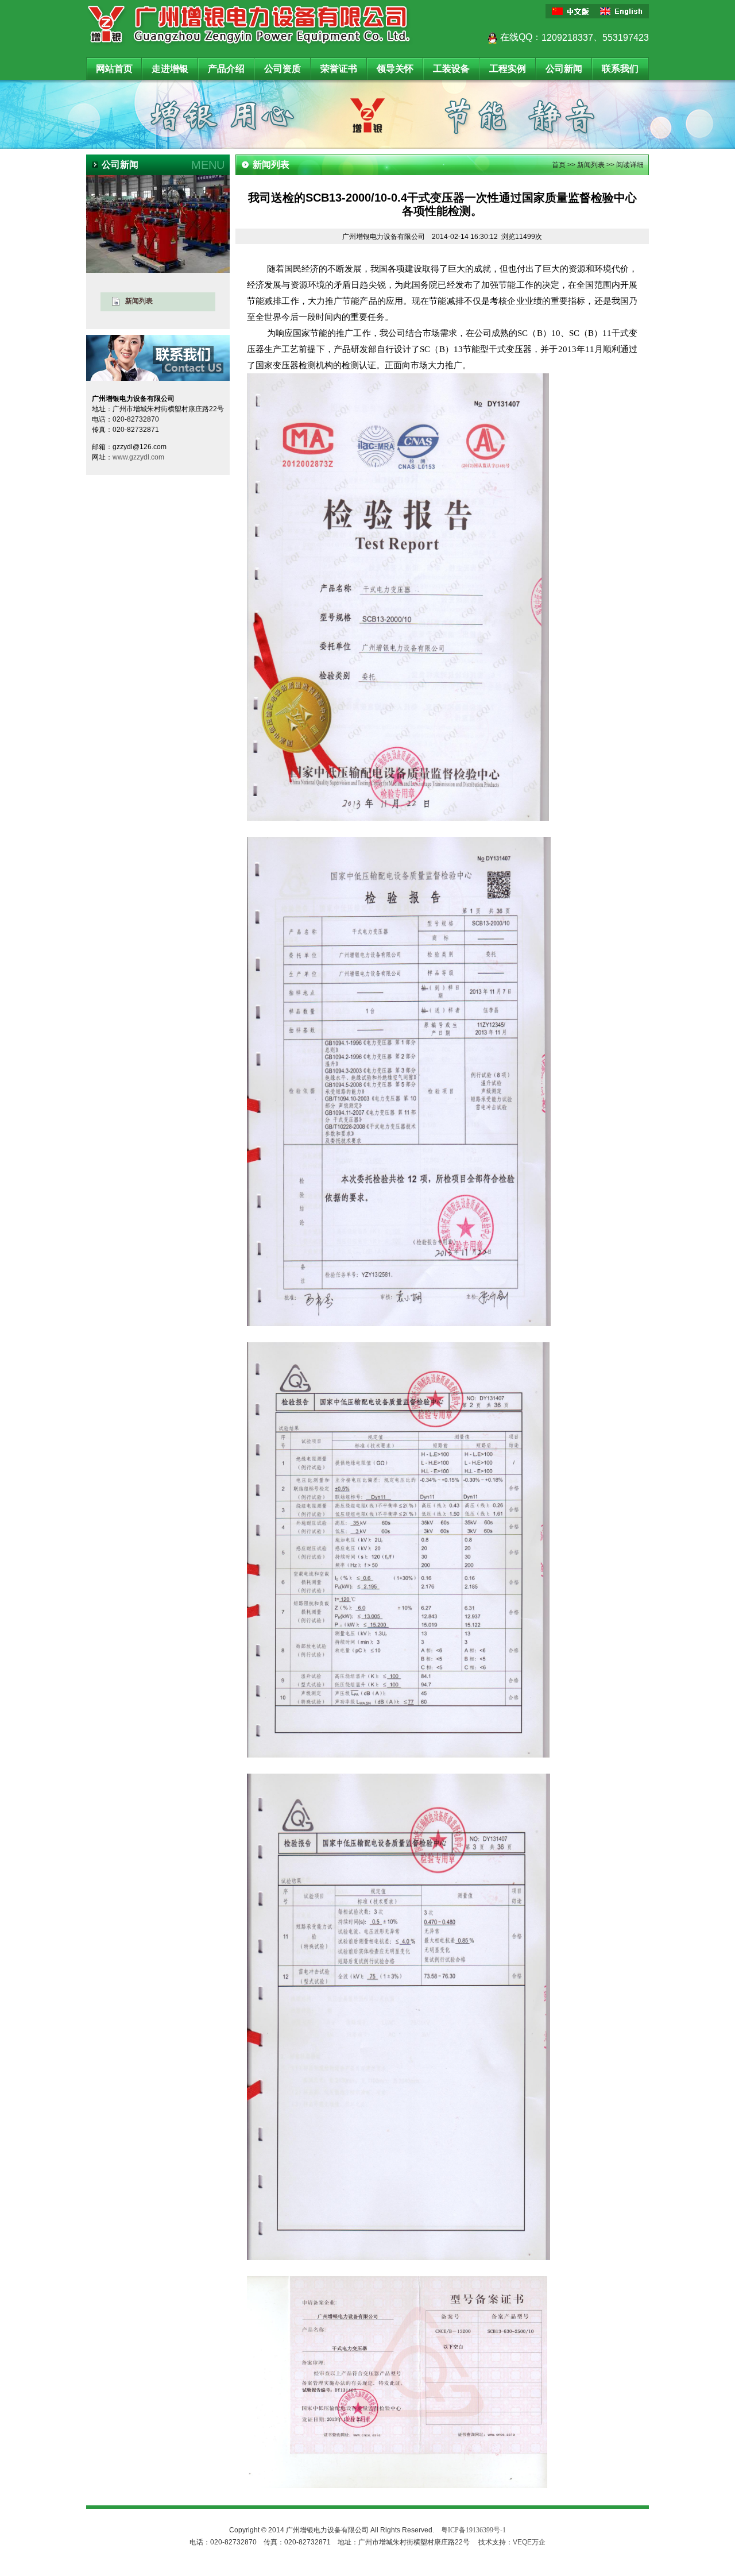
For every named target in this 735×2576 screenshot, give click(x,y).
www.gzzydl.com (138, 457)
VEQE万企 (529, 2542)
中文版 (571, 11)
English (623, 11)
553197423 (626, 38)
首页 (559, 165)
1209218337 (567, 38)
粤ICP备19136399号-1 (473, 2530)
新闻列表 (591, 165)
